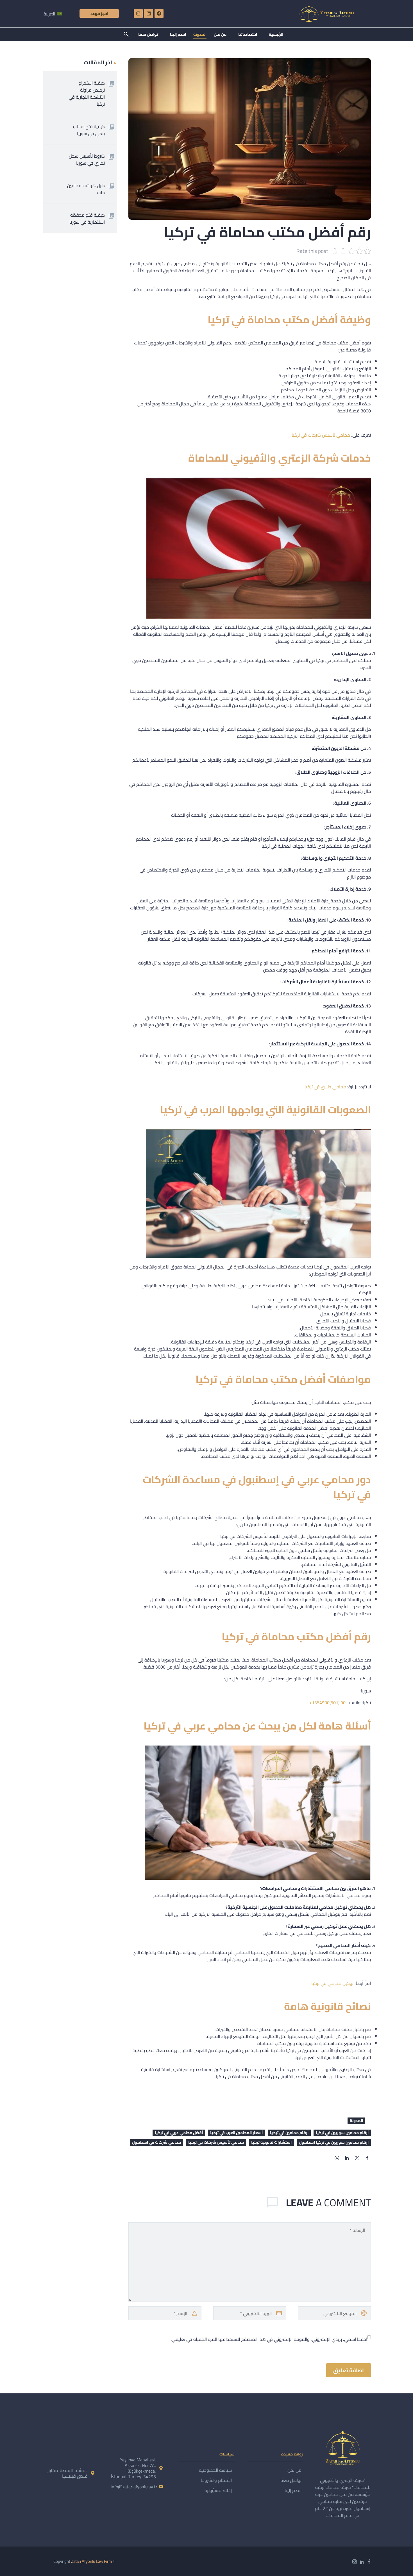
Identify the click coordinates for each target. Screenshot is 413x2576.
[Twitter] (357, 2158)
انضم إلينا (178, 34)
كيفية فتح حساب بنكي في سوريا (89, 130)
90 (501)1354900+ (327, 1703)
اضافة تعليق (349, 2370)
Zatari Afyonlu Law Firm (91, 2561)
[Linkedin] (149, 13)
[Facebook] (159, 13)
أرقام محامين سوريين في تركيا (342, 2133)
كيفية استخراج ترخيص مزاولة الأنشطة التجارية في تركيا (87, 93)
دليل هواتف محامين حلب (86, 189)
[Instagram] (138, 13)
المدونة (200, 34)
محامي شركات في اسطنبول (156, 2142)
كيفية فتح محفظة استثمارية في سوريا (87, 218)
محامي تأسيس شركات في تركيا (321, 435)
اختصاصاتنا (248, 34)
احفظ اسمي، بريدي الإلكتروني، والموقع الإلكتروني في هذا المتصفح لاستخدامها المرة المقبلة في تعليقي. (269, 2339)
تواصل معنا (148, 34)
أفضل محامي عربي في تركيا (179, 2133)
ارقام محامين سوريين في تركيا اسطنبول (334, 2142)
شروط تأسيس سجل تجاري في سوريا (87, 159)
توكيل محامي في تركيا (333, 1983)
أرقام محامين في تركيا (289, 2133)
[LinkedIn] (347, 2158)
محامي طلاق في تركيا (325, 1087)
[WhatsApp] (337, 2158)
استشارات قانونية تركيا (271, 2142)
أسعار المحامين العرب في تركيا (236, 2133)
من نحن (220, 34)
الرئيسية (276, 34)
